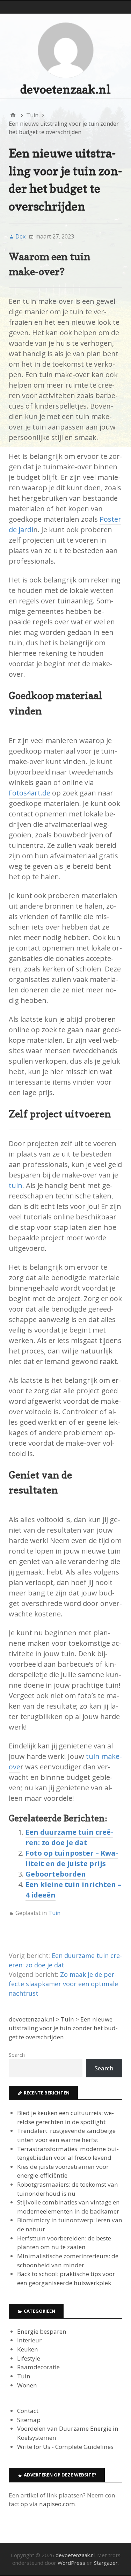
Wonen (27, 2385)
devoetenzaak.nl (65, 89)
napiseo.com (57, 2504)
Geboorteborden (56, 1874)
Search (17, 2055)
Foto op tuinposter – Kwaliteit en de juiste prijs (72, 1858)
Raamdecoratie (38, 2367)
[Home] (13, 115)
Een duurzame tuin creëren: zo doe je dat (69, 1837)
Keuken (28, 2349)
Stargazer (106, 2563)
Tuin (54, 1913)
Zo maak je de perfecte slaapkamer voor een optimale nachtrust (63, 1984)
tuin (16, 1185)
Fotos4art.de (30, 793)
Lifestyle (29, 2358)
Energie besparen (42, 2331)
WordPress (71, 2563)
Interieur (29, 2340)
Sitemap (29, 2420)
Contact (28, 2411)
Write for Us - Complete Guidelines (65, 2447)
